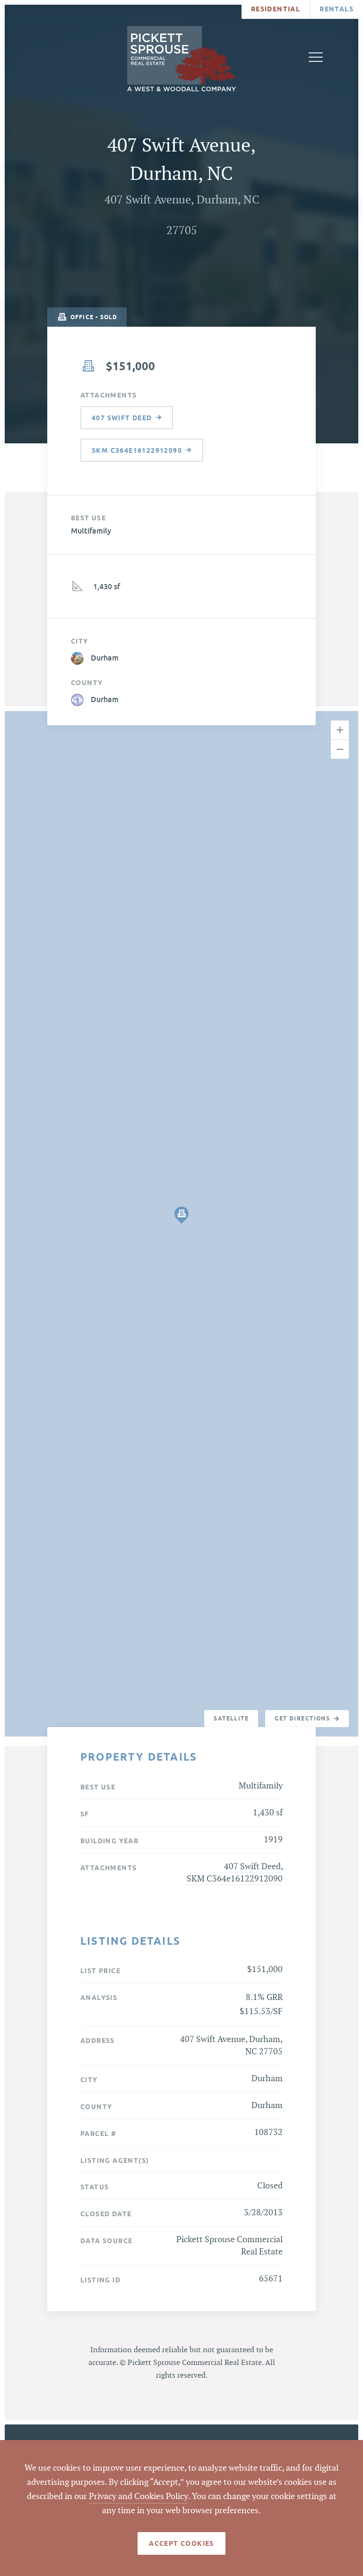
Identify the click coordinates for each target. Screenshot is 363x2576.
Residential (276, 9)
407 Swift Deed (252, 1867)
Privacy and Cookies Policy (138, 2496)
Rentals (337, 9)
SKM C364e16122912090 (235, 1879)
